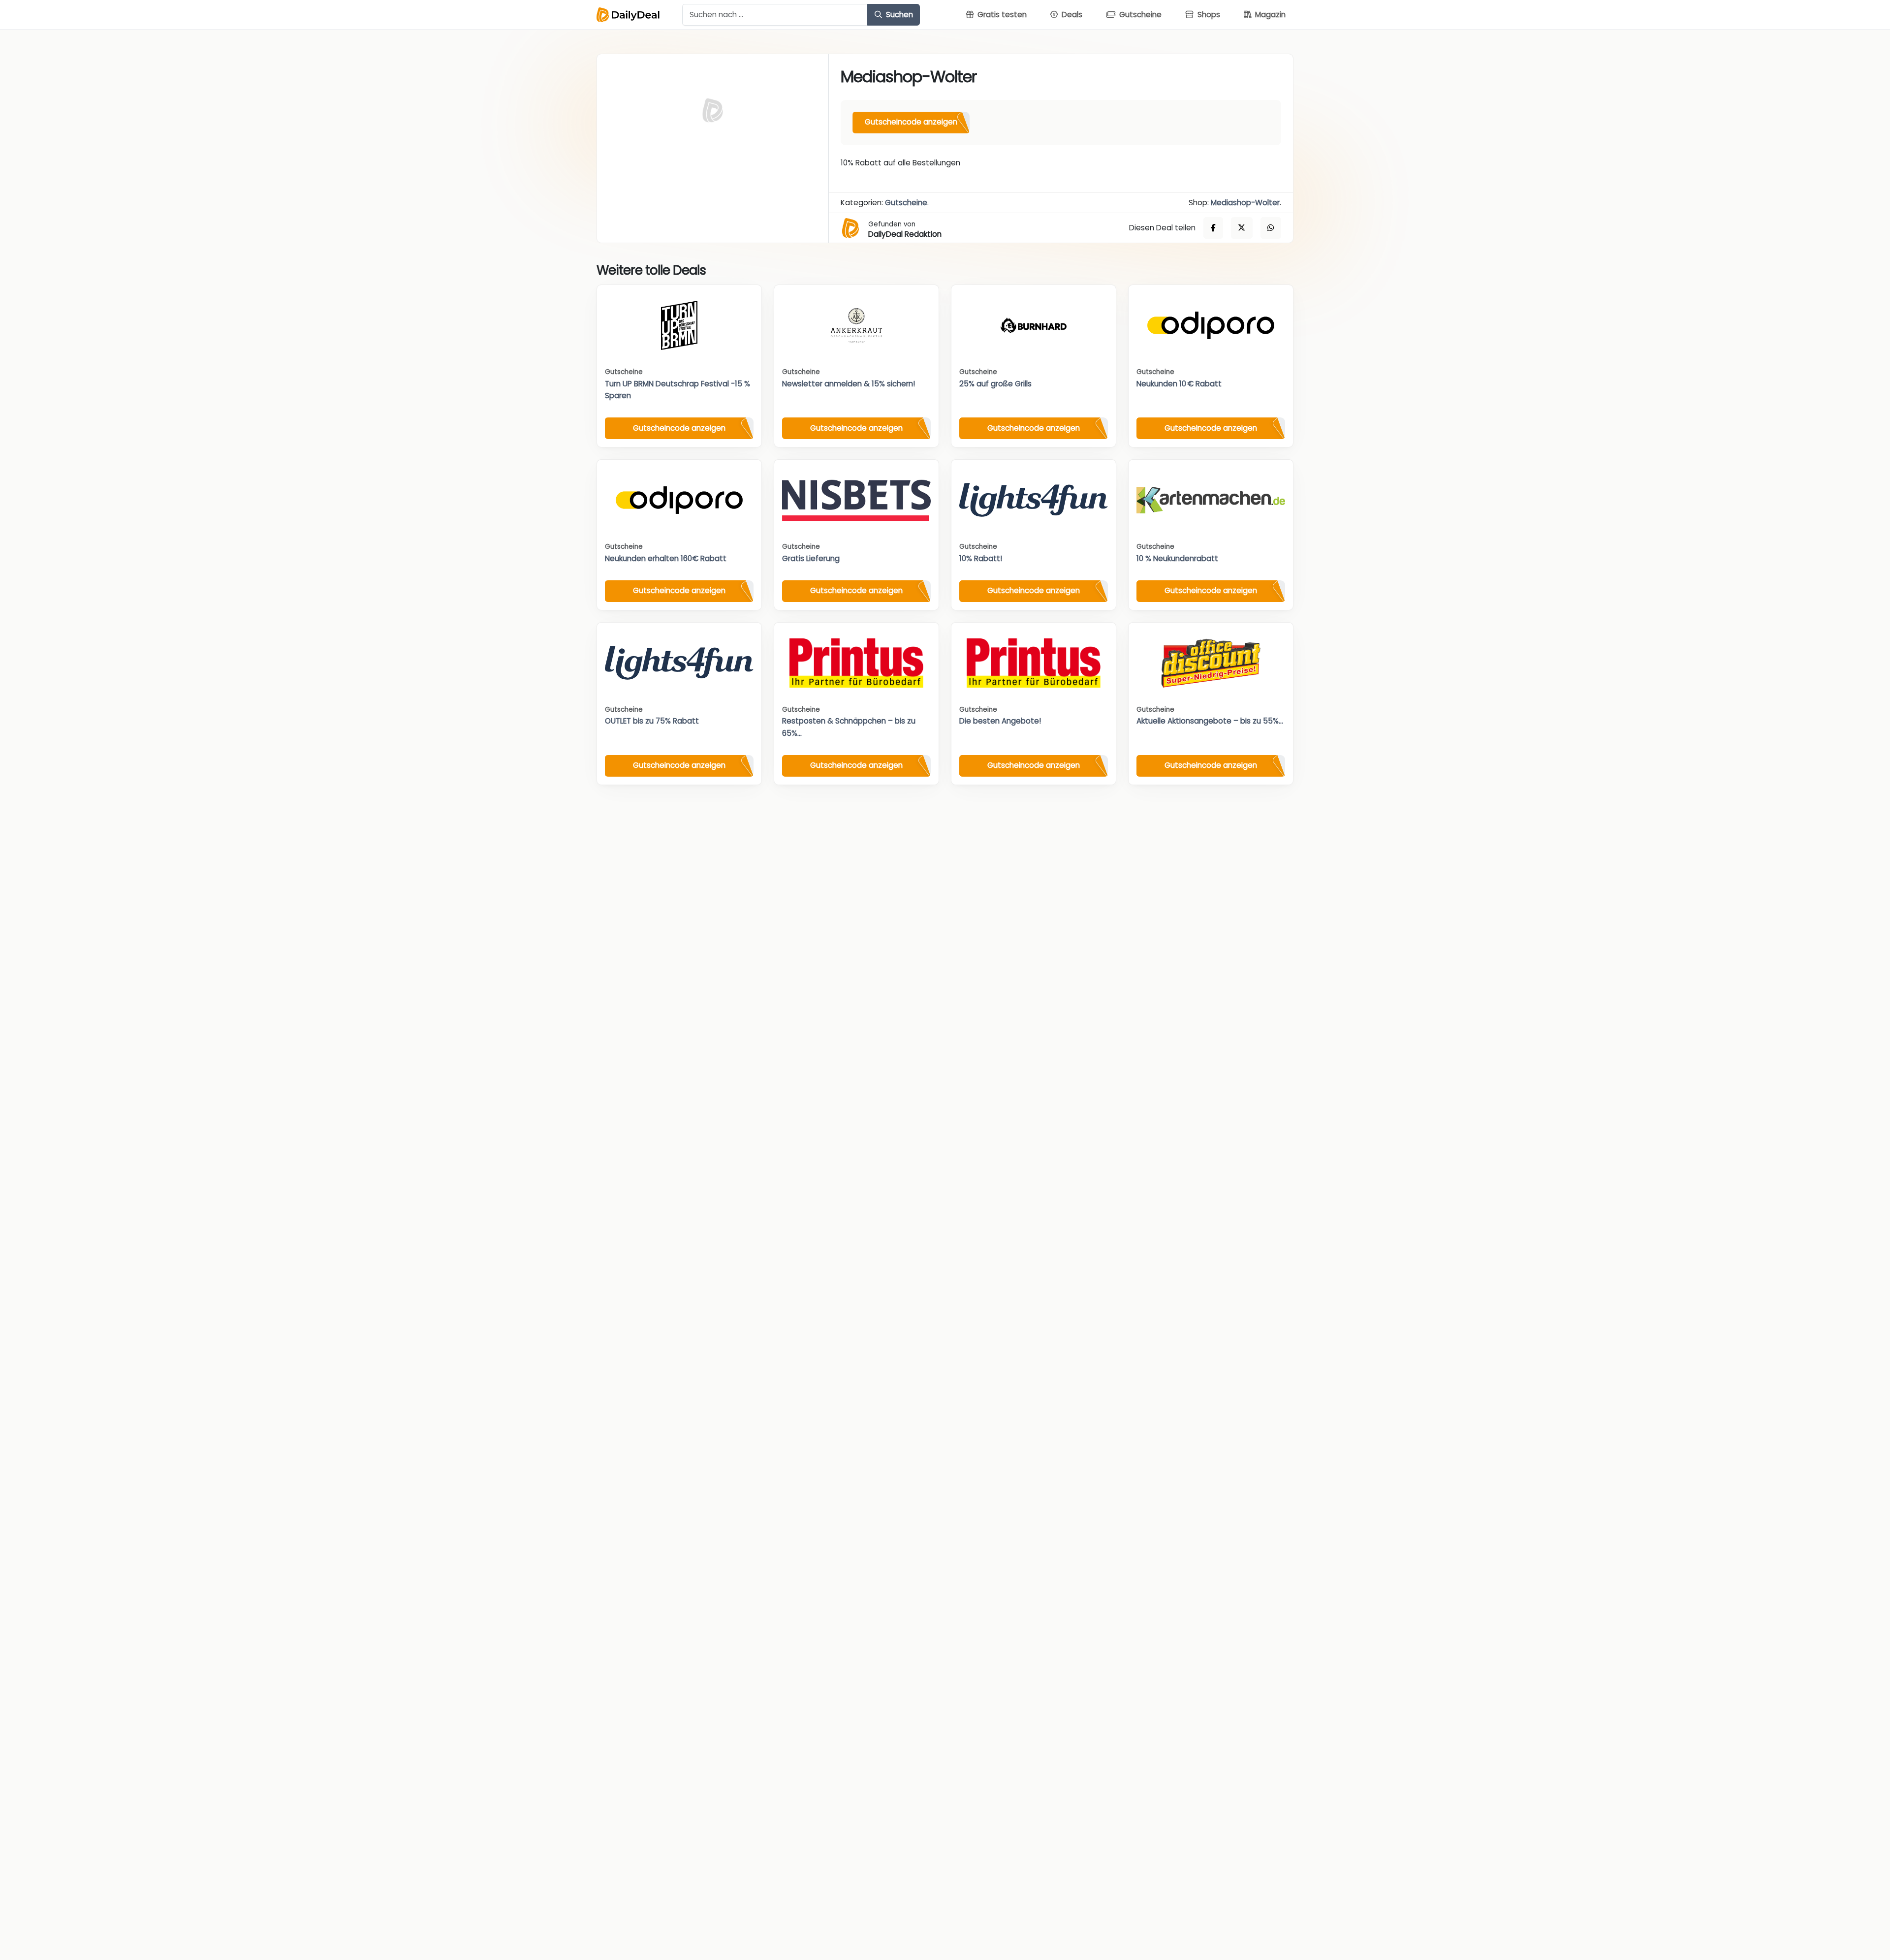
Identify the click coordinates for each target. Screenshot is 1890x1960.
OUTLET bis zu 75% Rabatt (652, 721)
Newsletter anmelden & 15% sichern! (849, 384)
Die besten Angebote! (1000, 721)
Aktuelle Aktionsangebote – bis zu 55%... (1210, 721)
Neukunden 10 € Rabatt (1179, 384)
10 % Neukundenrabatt (1177, 558)
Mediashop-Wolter (1245, 203)
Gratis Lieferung (811, 558)
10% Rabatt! (981, 558)
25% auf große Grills (995, 384)
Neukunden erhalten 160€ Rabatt (666, 558)
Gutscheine (906, 203)
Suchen (898, 15)
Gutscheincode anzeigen (911, 122)
